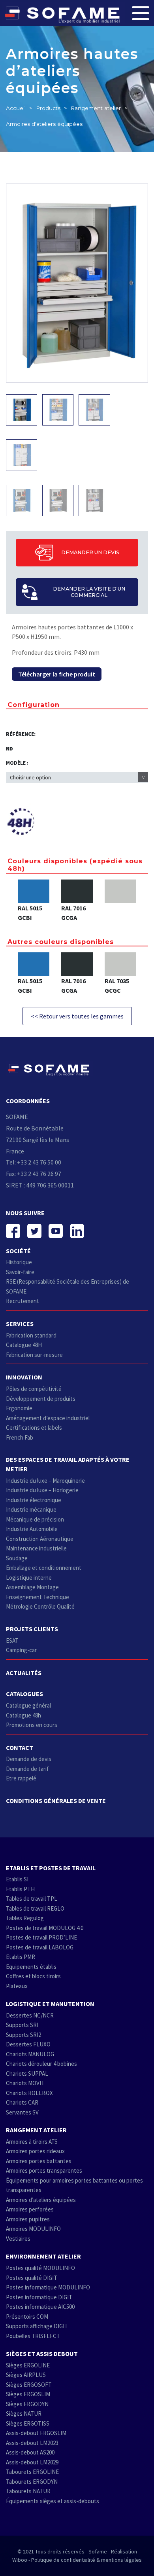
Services (20, 1324)
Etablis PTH (20, 1889)
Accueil (16, 108)
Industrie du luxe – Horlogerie (42, 1490)
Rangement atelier (96, 108)
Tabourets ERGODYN (32, 2482)
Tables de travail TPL (32, 1899)
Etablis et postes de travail (51, 1868)
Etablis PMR (21, 1957)
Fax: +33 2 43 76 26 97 (34, 1174)
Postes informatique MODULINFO (48, 2287)
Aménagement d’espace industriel (48, 1418)
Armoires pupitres (28, 2219)
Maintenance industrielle (36, 1548)
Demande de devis (29, 1759)
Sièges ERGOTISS (28, 2423)
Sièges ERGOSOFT (29, 2385)
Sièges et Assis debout (42, 2354)
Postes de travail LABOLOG (40, 1947)
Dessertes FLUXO (28, 2044)
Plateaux (17, 1986)
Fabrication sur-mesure (34, 1355)
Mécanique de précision (35, 1519)
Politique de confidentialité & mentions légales (86, 2560)
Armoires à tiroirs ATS (32, 2142)
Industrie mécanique (31, 1509)
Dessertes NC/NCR (30, 2015)
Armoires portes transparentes (44, 2170)
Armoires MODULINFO (33, 2229)
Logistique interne (29, 1578)
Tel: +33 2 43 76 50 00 (34, 1162)
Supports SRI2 (23, 2035)
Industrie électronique (34, 1500)
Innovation (24, 1377)
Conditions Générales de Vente (56, 1801)
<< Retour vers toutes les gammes (77, 1016)
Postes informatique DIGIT (39, 2297)
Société (18, 1251)
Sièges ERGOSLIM (28, 2394)
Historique (19, 1262)
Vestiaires (18, 2239)
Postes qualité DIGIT (32, 2278)
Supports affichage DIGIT (37, 2326)
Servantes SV (22, 2112)
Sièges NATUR (24, 2414)
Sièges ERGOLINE (28, 2365)
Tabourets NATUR (28, 2491)
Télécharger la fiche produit (57, 674)
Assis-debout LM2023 (32, 2443)
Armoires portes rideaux (35, 2151)
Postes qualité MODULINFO (40, 2268)
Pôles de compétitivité (34, 1389)
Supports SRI (22, 2025)
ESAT (12, 1640)
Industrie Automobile (32, 1529)
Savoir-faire (20, 1272)
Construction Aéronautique (40, 1539)
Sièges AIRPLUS (26, 2375)
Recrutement (23, 1301)
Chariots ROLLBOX (29, 2093)
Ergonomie (19, 1408)
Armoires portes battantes (39, 2161)
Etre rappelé (21, 1778)
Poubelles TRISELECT (33, 2336)
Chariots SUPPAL (27, 2074)
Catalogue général (28, 1705)
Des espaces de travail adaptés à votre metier (68, 1464)
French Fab (20, 1437)
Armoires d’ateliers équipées (41, 2200)
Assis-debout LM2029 (32, 2462)
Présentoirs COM (27, 2317)
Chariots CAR (22, 2102)
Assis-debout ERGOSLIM (36, 2433)
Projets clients (32, 1629)
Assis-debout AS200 (30, 2452)
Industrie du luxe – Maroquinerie (45, 1481)
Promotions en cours (32, 1725)
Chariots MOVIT (25, 2083)
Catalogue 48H (24, 1345)
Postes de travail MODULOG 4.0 (45, 1928)
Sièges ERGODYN (27, 2404)
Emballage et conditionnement (44, 1568)
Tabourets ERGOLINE (32, 2472)
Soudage (17, 1558)
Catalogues (24, 1694)
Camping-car (21, 1650)
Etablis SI (17, 1879)
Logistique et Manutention (50, 2004)
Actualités (24, 1673)
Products (48, 108)
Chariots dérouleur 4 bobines (41, 2064)
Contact (20, 1748)
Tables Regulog (25, 1918)
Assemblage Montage (32, 1587)
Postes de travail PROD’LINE (41, 1937)
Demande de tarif (27, 1769)
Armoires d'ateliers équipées (44, 124)
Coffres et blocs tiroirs (33, 1976)
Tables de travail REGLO (35, 1908)
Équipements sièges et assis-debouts (53, 2501)
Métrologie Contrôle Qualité (40, 1606)
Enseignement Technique (38, 1597)
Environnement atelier (43, 2256)
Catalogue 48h (23, 1715)
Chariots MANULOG (30, 2054)
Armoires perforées (30, 2209)
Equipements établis (31, 1967)
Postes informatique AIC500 (40, 2307)
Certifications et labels (34, 1428)
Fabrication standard (31, 1335)
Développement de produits (41, 1399)
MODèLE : (17, 763)
